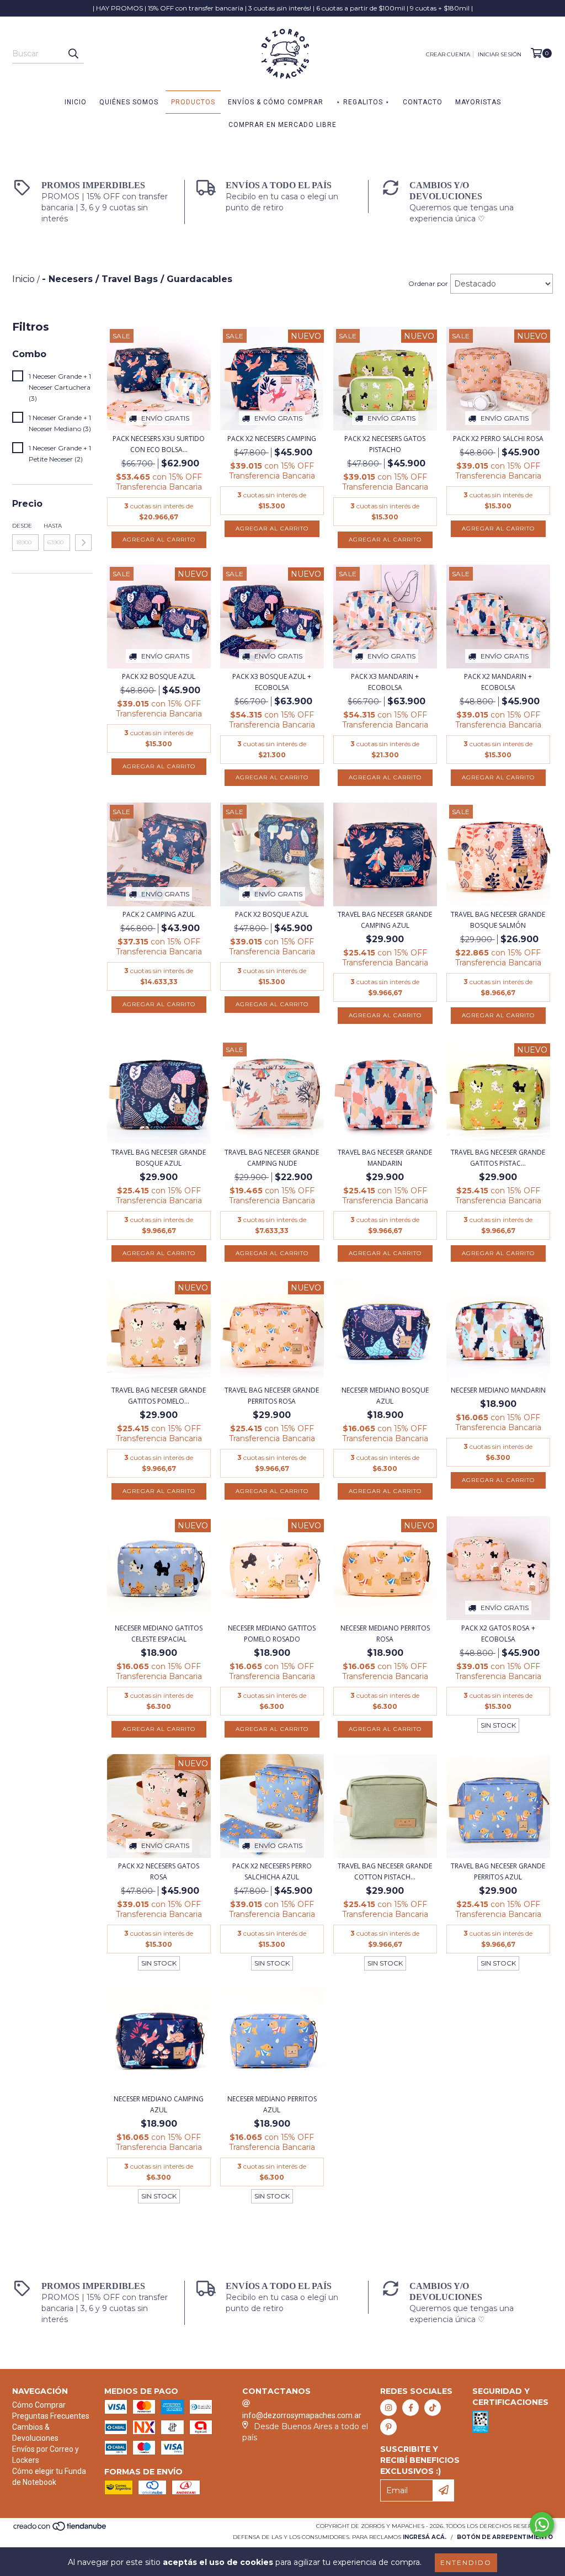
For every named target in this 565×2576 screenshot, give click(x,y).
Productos (193, 102)
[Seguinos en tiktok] (433, 2408)
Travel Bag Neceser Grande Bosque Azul (159, 1158)
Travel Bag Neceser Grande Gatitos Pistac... (498, 1158)
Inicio (76, 102)
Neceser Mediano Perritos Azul (272, 2104)
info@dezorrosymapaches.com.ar (302, 2415)
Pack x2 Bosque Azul (159, 676)
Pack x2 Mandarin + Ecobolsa (498, 682)
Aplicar (83, 543)
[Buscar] (73, 54)
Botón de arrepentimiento (505, 2537)
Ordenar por (428, 283)
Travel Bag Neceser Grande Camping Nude (272, 1158)
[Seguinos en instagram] (388, 2408)
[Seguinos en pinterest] (388, 2427)
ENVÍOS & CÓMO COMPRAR (276, 102)
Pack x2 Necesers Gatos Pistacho (385, 444)
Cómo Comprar (39, 2405)
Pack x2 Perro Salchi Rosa (498, 439)
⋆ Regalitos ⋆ (363, 102)
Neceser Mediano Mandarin (498, 1390)
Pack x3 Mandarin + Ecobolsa (385, 682)
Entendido (466, 2562)
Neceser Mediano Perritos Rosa (385, 1634)
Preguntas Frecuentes (51, 2416)
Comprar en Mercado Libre (282, 125)
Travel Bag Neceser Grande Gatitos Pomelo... (159, 1396)
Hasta (53, 526)
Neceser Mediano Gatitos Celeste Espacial (159, 1634)
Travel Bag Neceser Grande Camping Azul (385, 920)
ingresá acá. (425, 2537)
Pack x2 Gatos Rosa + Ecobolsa (498, 1634)
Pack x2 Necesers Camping (272, 439)
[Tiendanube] (60, 2529)
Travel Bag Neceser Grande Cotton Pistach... (385, 1871)
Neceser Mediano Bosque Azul (385, 1396)
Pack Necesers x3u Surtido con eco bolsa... (159, 444)
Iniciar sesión (500, 54)
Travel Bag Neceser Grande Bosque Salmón (498, 920)
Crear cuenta (448, 54)
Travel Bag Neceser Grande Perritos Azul (498, 1871)
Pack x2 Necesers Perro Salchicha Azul (272, 1871)
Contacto (423, 102)
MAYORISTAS (478, 102)
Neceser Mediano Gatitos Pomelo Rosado (272, 1634)
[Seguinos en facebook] (411, 2408)
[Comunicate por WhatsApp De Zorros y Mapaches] (542, 2525)
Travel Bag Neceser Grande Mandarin (385, 1158)
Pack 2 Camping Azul (159, 914)
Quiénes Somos (129, 102)
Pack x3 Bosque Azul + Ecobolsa (272, 682)
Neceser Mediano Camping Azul (159, 2104)
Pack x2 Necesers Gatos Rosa (159, 1871)
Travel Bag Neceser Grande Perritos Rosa (272, 1396)
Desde (22, 526)
